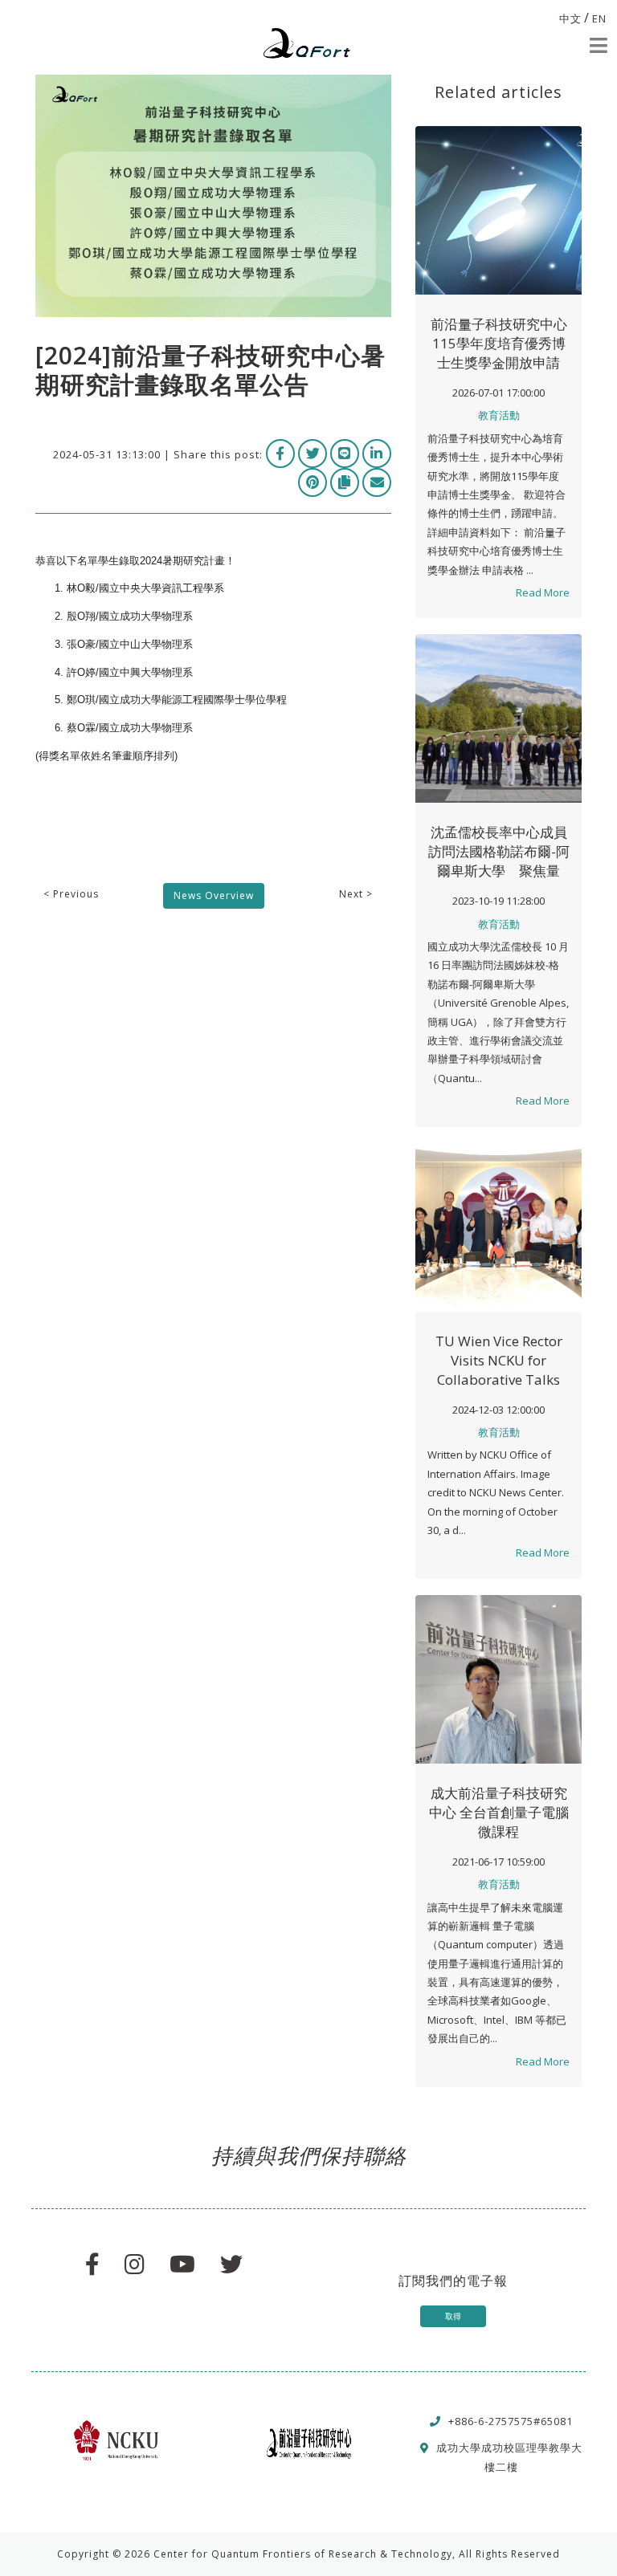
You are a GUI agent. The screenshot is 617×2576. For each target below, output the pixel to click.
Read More (543, 592)
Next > (356, 894)
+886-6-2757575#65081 (511, 2421)
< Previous (71, 894)
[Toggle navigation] (599, 45)
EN (599, 18)
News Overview (214, 895)
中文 (570, 18)
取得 (453, 2316)
